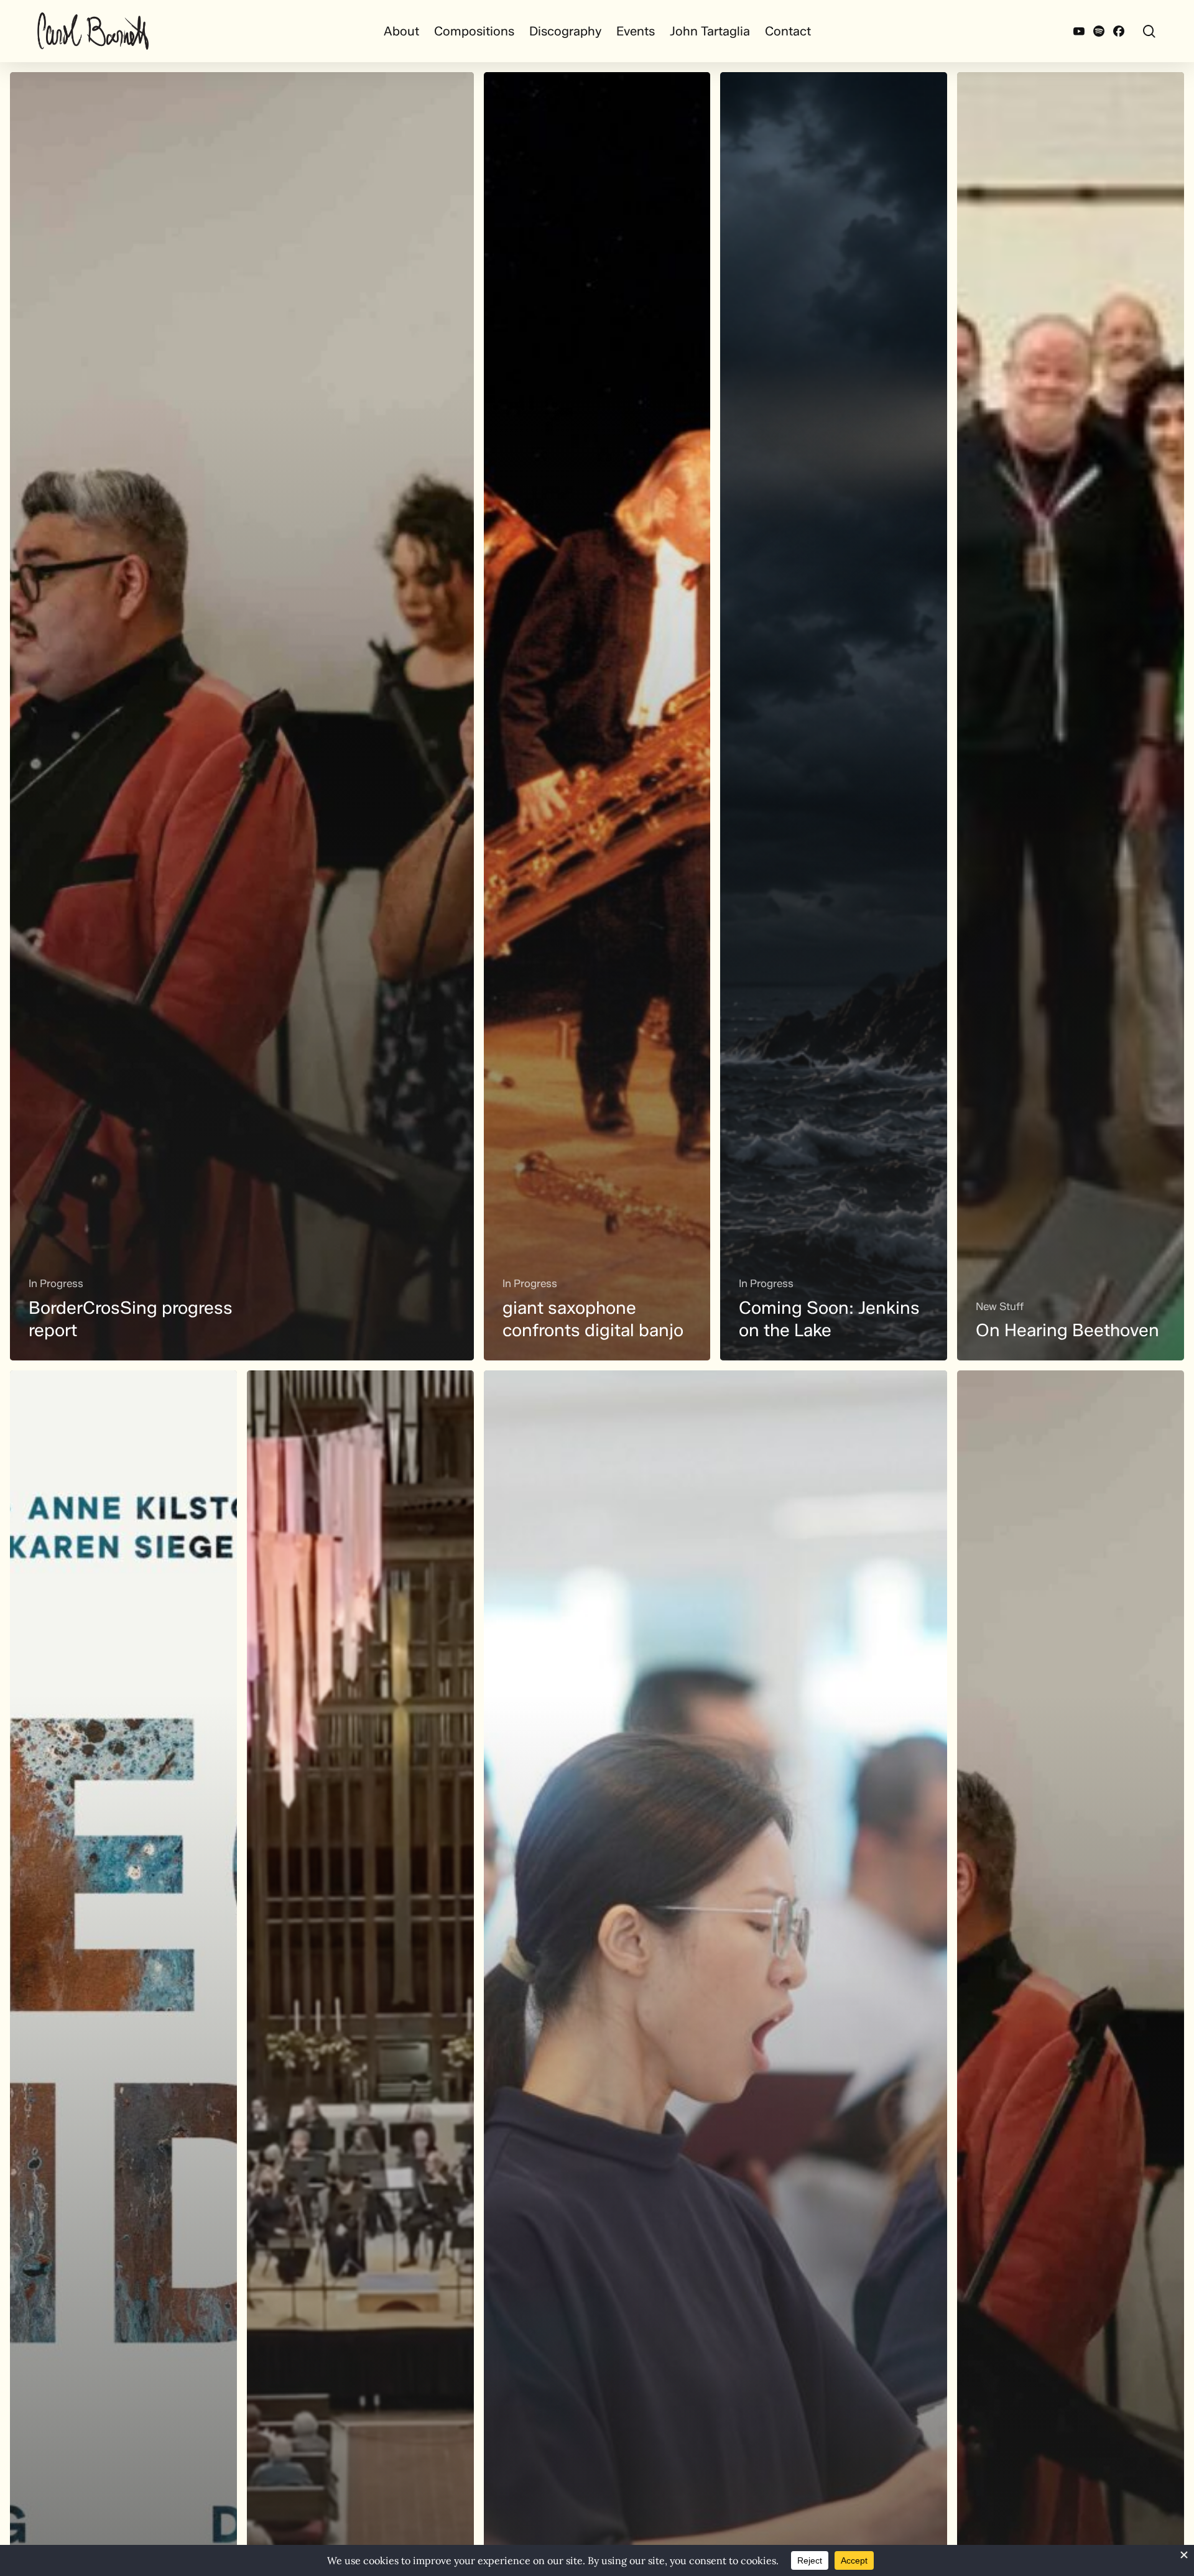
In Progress (56, 1283)
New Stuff (1000, 1306)
